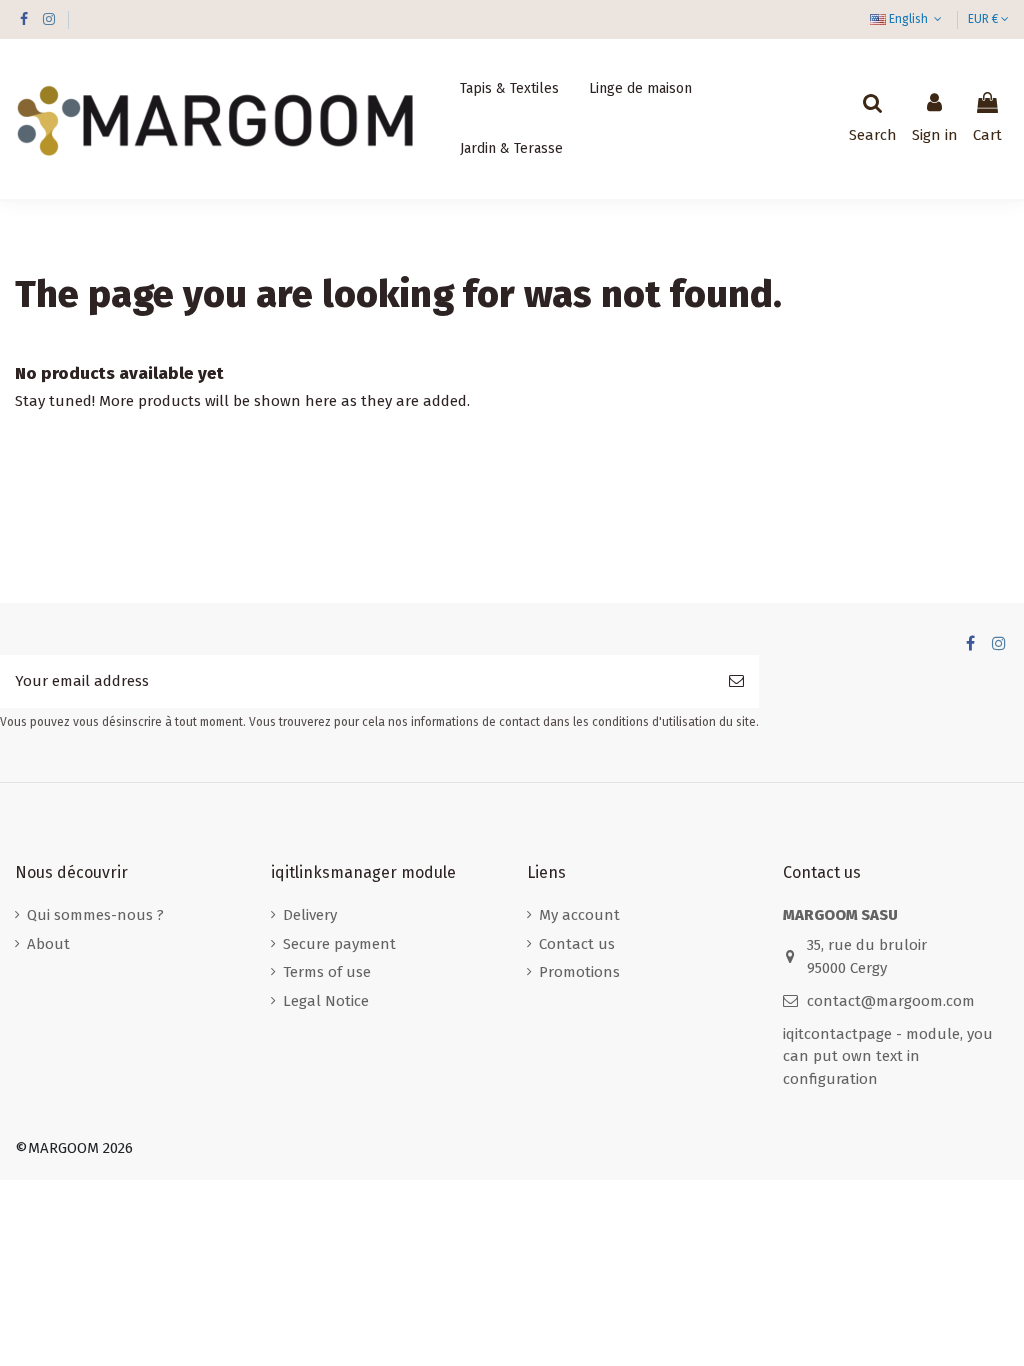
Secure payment (339, 944)
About (48, 944)
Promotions (579, 972)
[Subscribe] (736, 681)
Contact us (577, 944)
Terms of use (327, 972)
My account (579, 915)
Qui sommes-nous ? (95, 915)
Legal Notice (326, 1001)
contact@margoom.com (891, 1001)
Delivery (310, 915)
